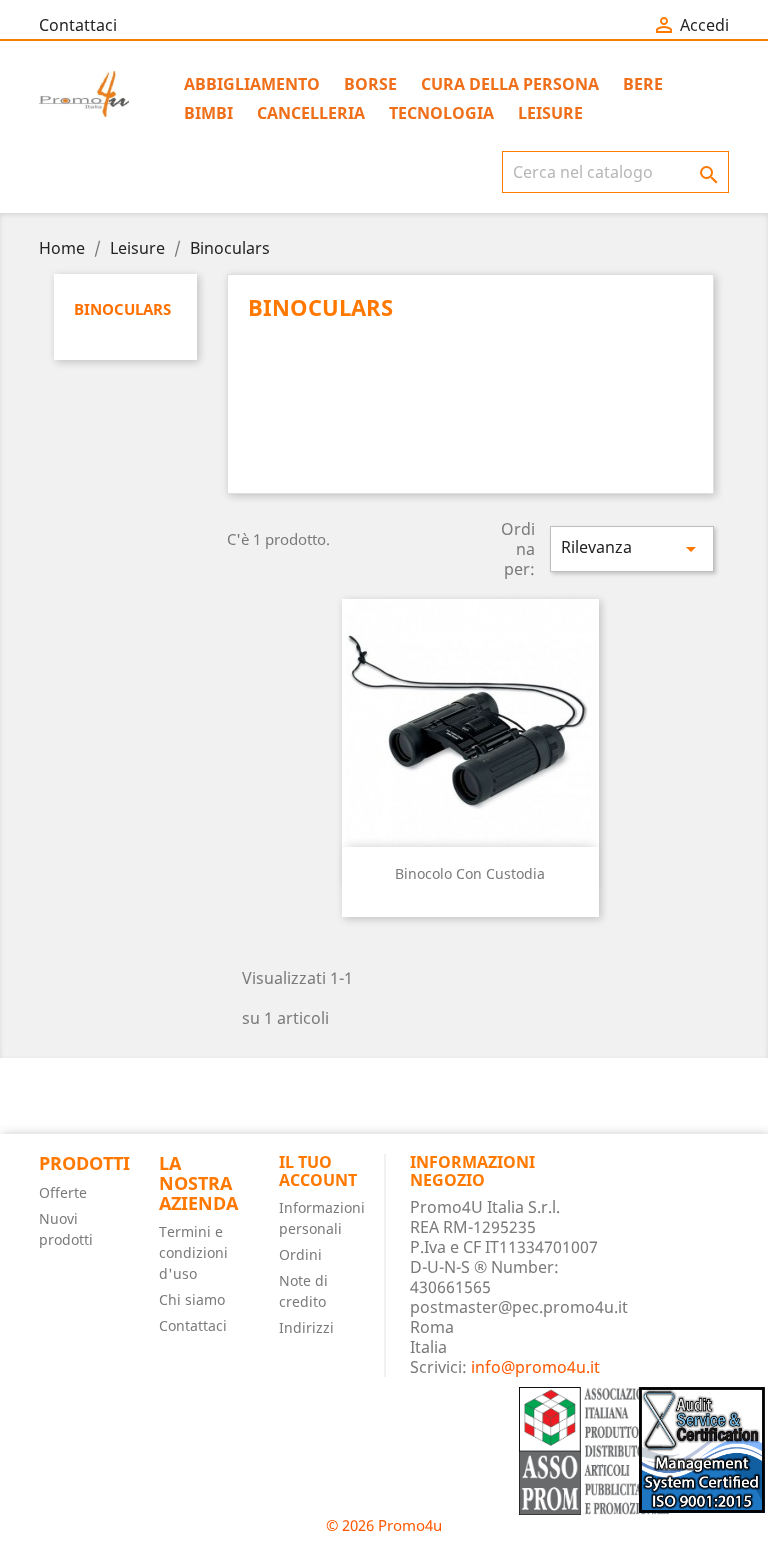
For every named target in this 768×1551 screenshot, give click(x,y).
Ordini (300, 1254)
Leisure (550, 113)
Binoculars (122, 309)
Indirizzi (306, 1327)
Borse (370, 84)
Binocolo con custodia (470, 873)
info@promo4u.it (535, 1367)
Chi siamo (192, 1299)
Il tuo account (318, 1171)
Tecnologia (441, 113)
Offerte (63, 1192)
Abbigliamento (252, 84)
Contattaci (78, 25)
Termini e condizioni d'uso (193, 1252)
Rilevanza (632, 548)
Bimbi (208, 113)
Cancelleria (311, 113)
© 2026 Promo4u (384, 1525)
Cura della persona (510, 84)
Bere (643, 84)
